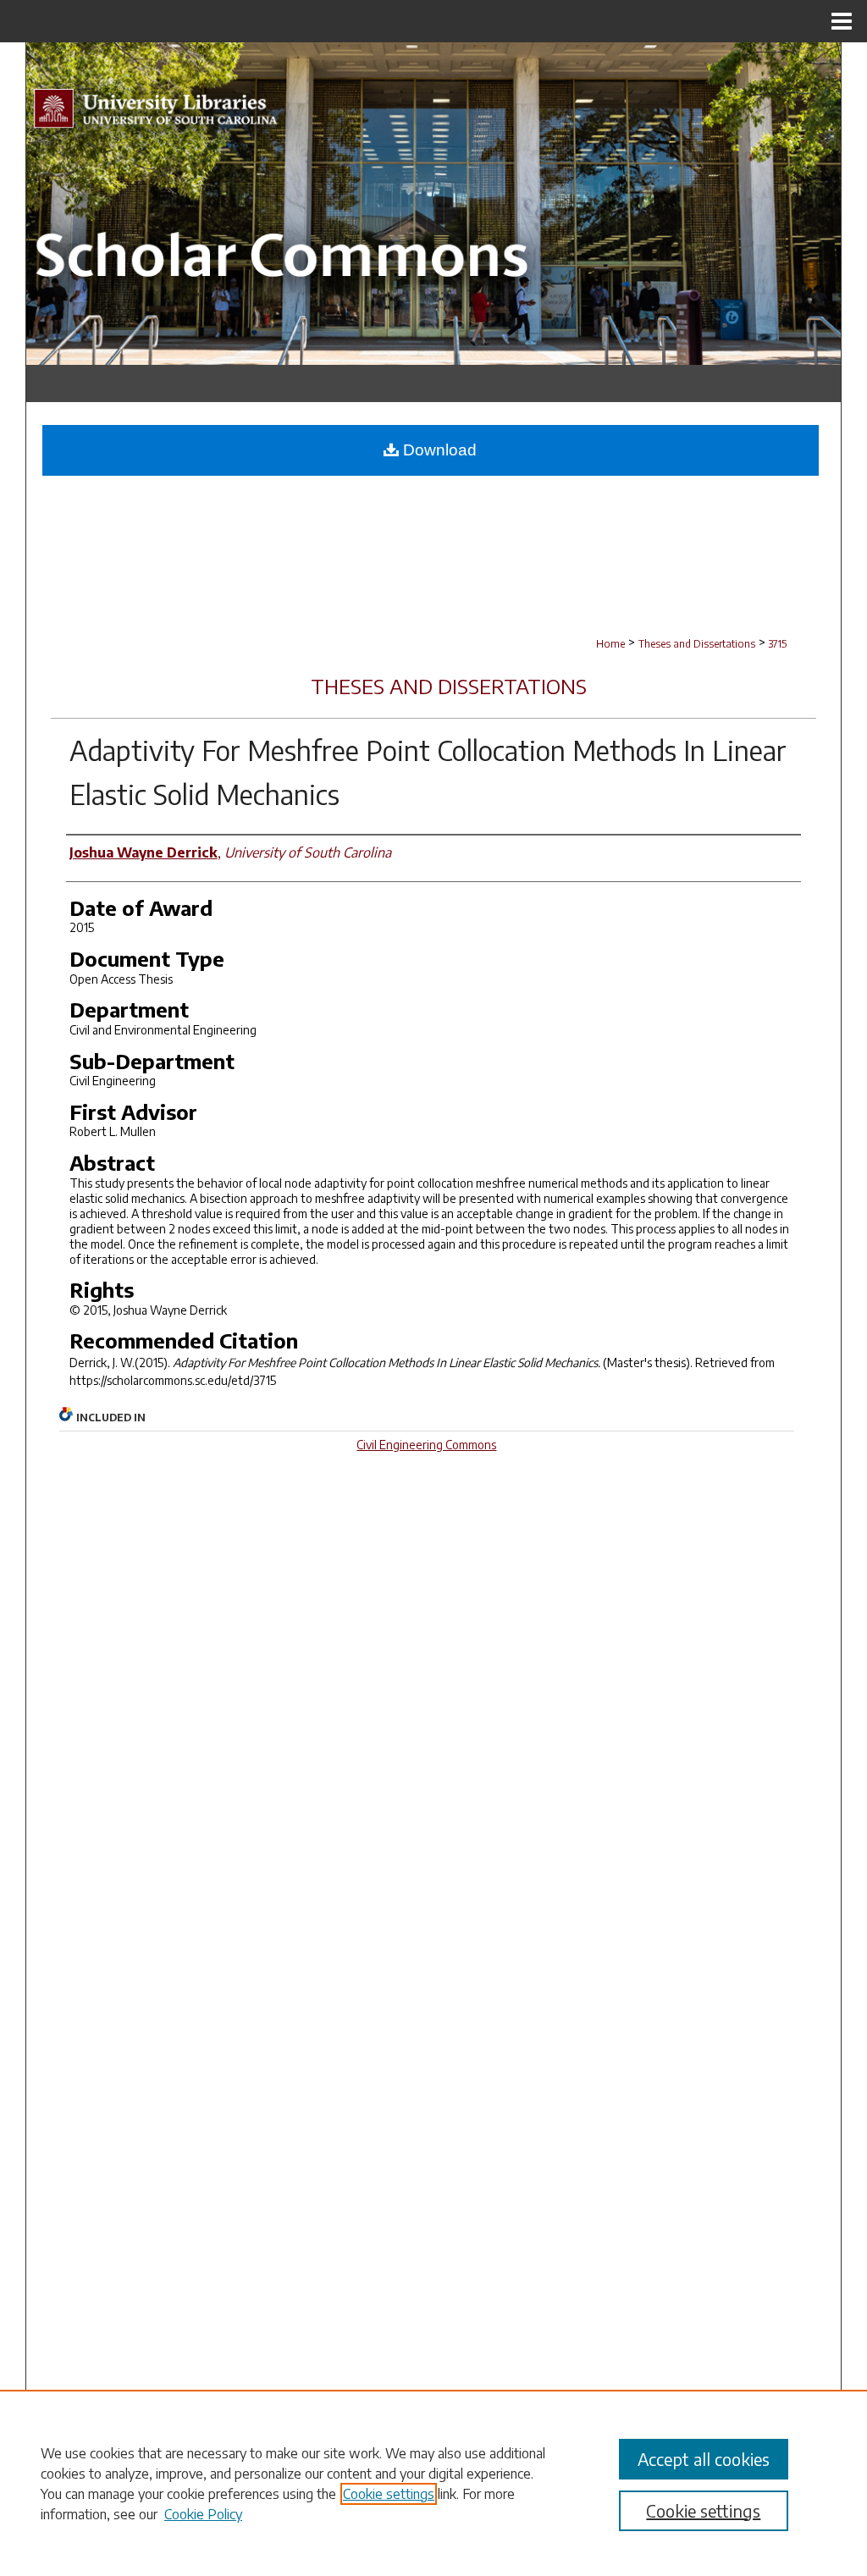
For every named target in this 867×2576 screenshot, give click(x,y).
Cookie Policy (203, 2514)
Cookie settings (389, 2494)
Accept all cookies (704, 2459)
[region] (433, 2483)
